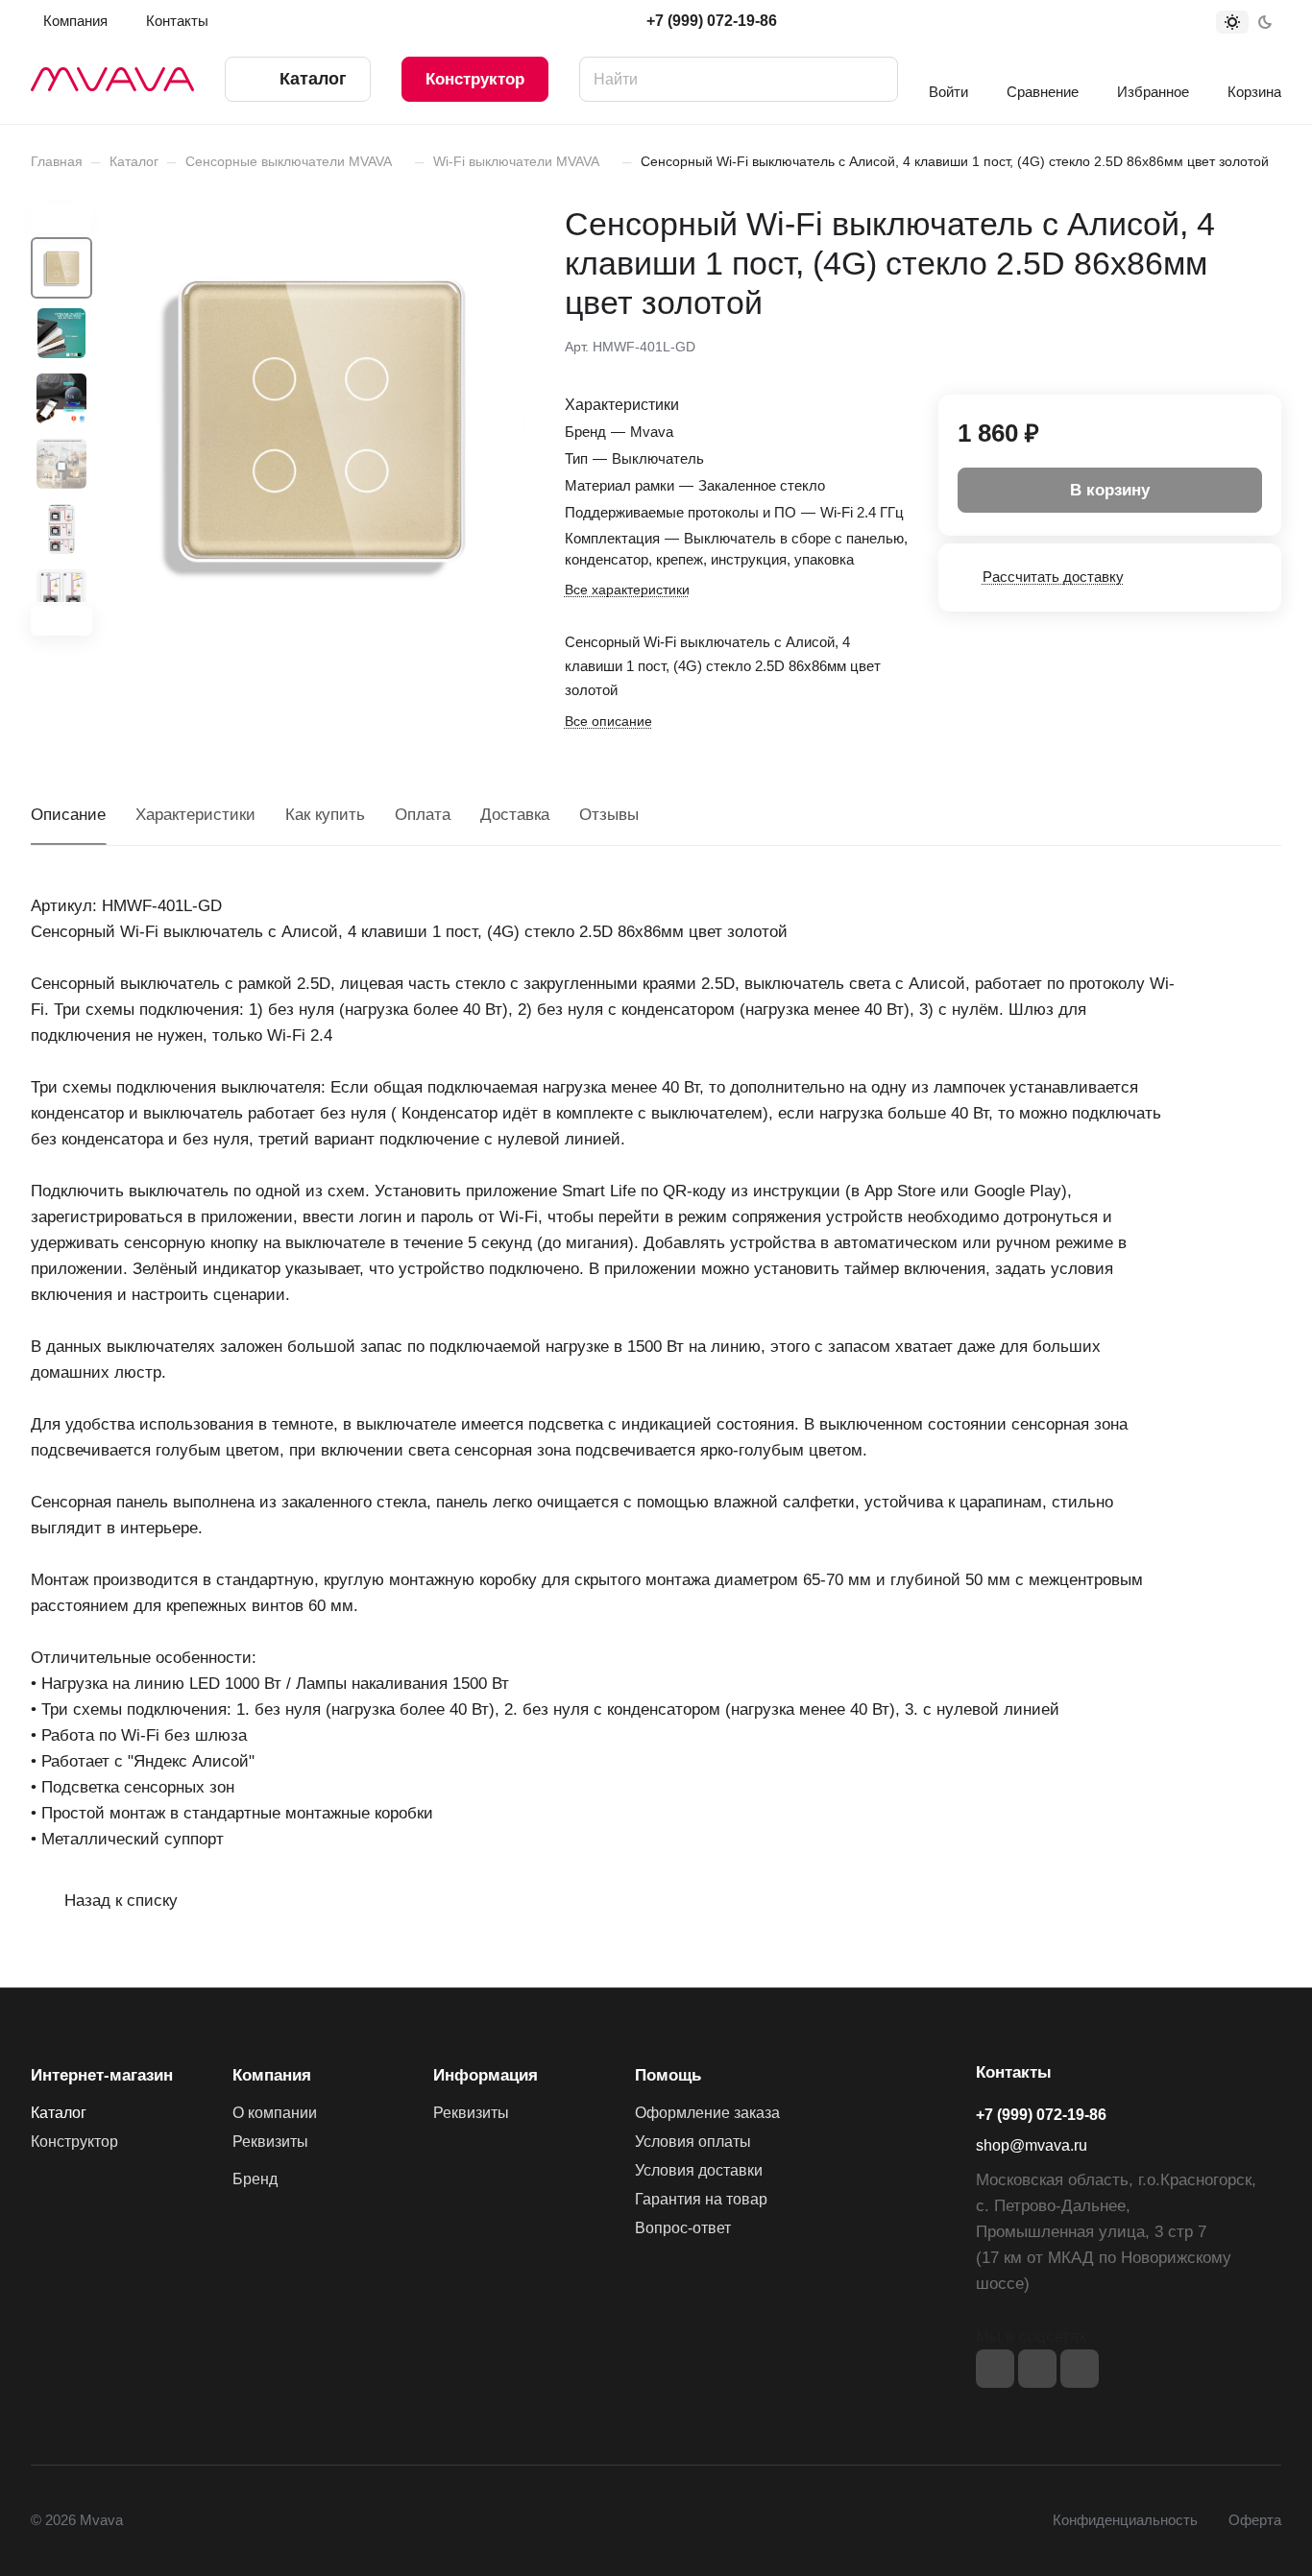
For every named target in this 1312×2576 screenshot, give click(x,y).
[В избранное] (1176, 345)
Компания (272, 2075)
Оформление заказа (707, 2113)
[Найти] (874, 79)
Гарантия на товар (701, 2199)
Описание (68, 815)
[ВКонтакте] (995, 2369)
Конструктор (475, 79)
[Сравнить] (1221, 345)
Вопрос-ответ (683, 2228)
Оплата (423, 815)
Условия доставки (699, 2170)
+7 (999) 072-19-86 (712, 21)
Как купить (325, 815)
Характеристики (195, 815)
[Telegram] (1037, 2369)
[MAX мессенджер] (1080, 2369)
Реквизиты (270, 2142)
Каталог (59, 2113)
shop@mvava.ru (1032, 2145)
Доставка (515, 815)
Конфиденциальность (1125, 2520)
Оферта (1255, 2520)
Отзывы (609, 815)
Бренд (255, 2179)
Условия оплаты (693, 2142)
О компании (275, 2113)
